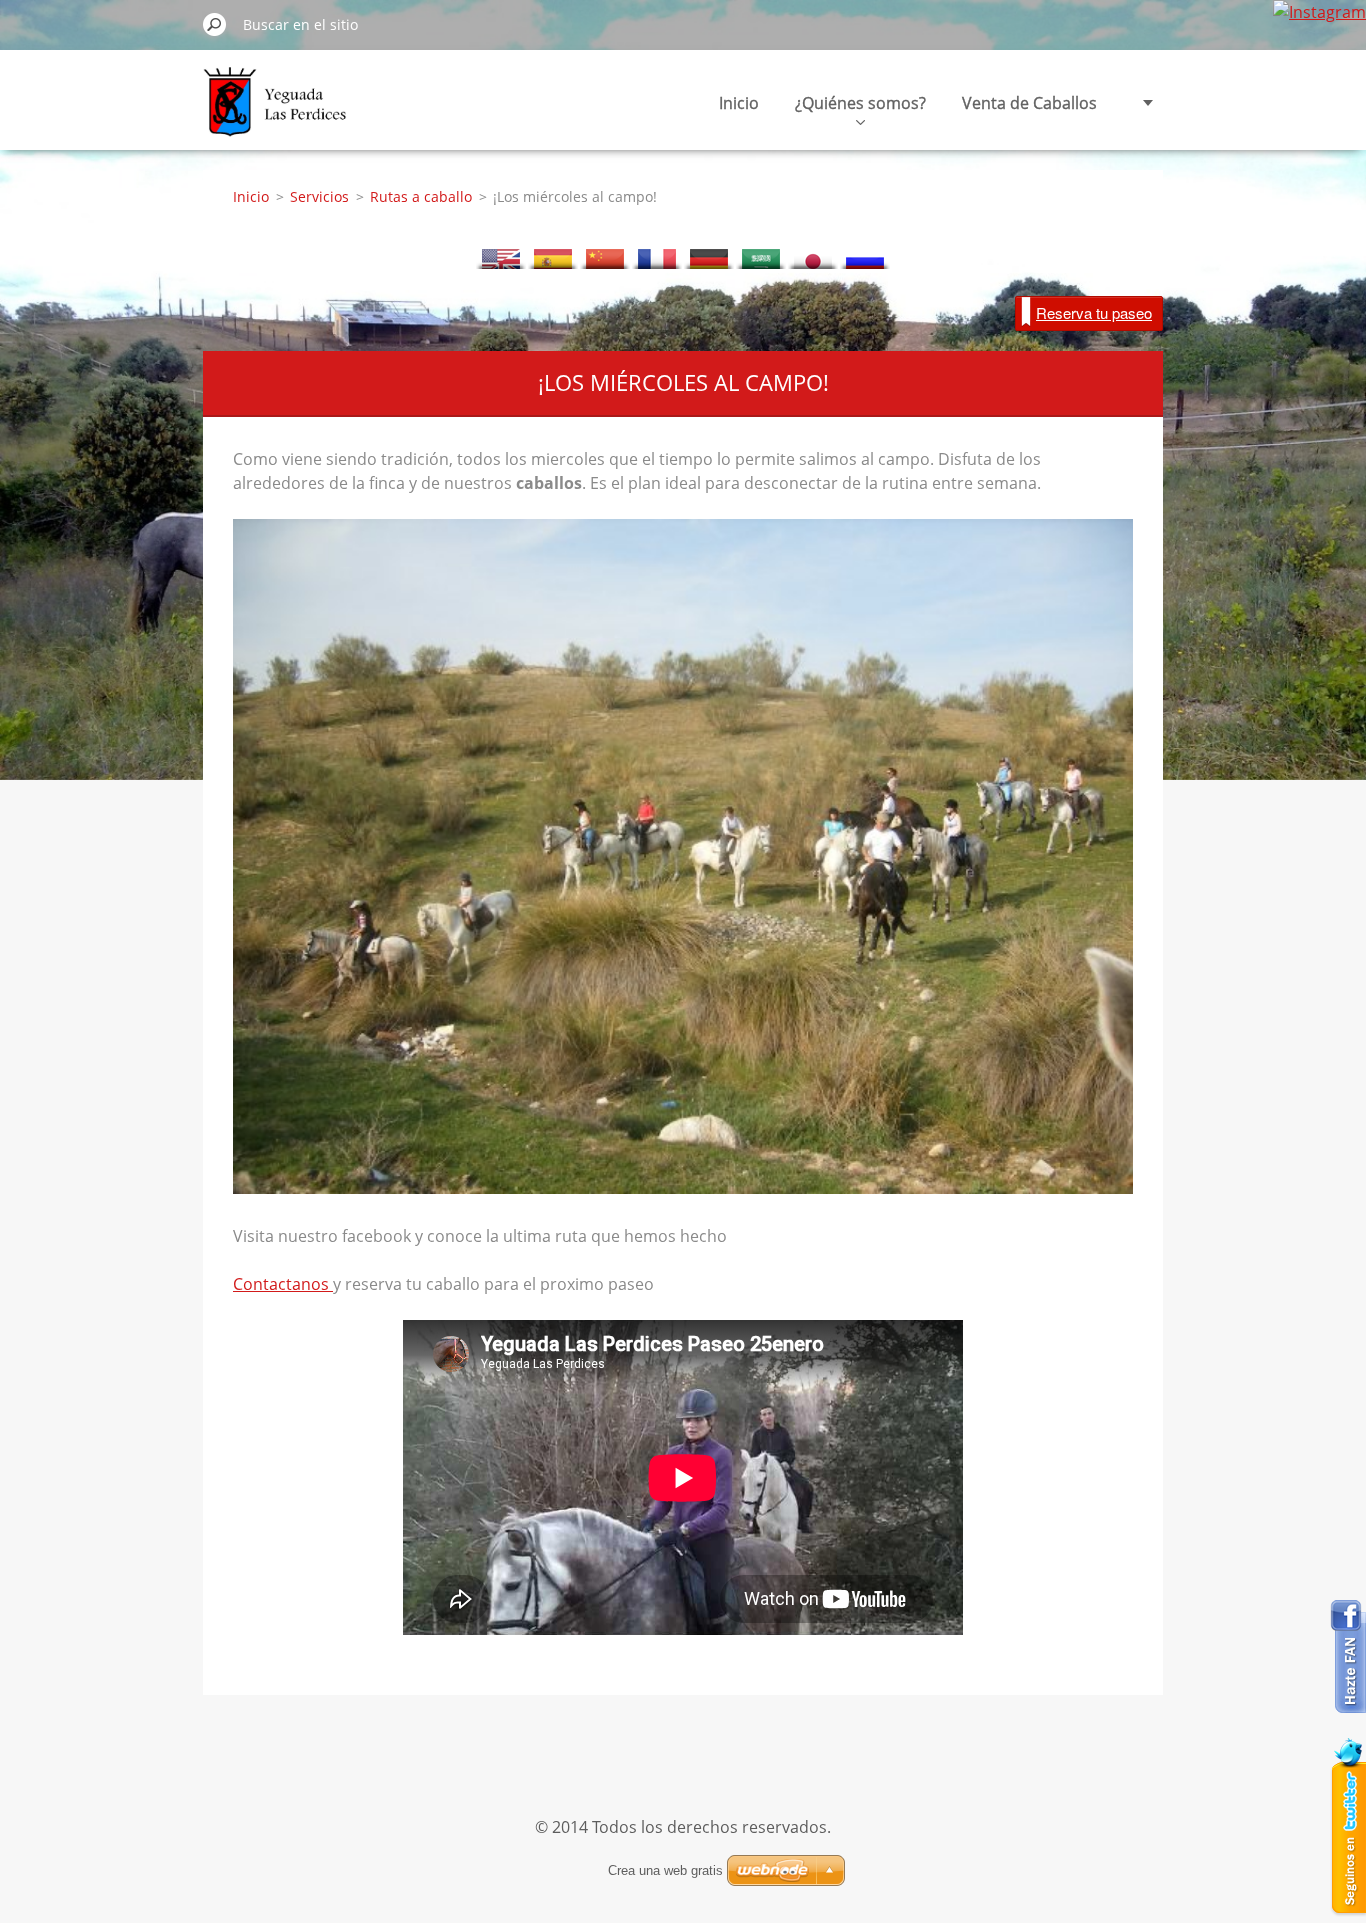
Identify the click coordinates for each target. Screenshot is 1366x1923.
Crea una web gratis (665, 1870)
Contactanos (283, 1284)
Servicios (319, 196)
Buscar (215, 24)
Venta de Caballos (1029, 103)
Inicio (739, 103)
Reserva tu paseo (1094, 312)
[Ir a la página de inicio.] (279, 113)
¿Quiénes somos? (860, 103)
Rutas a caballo (421, 196)
